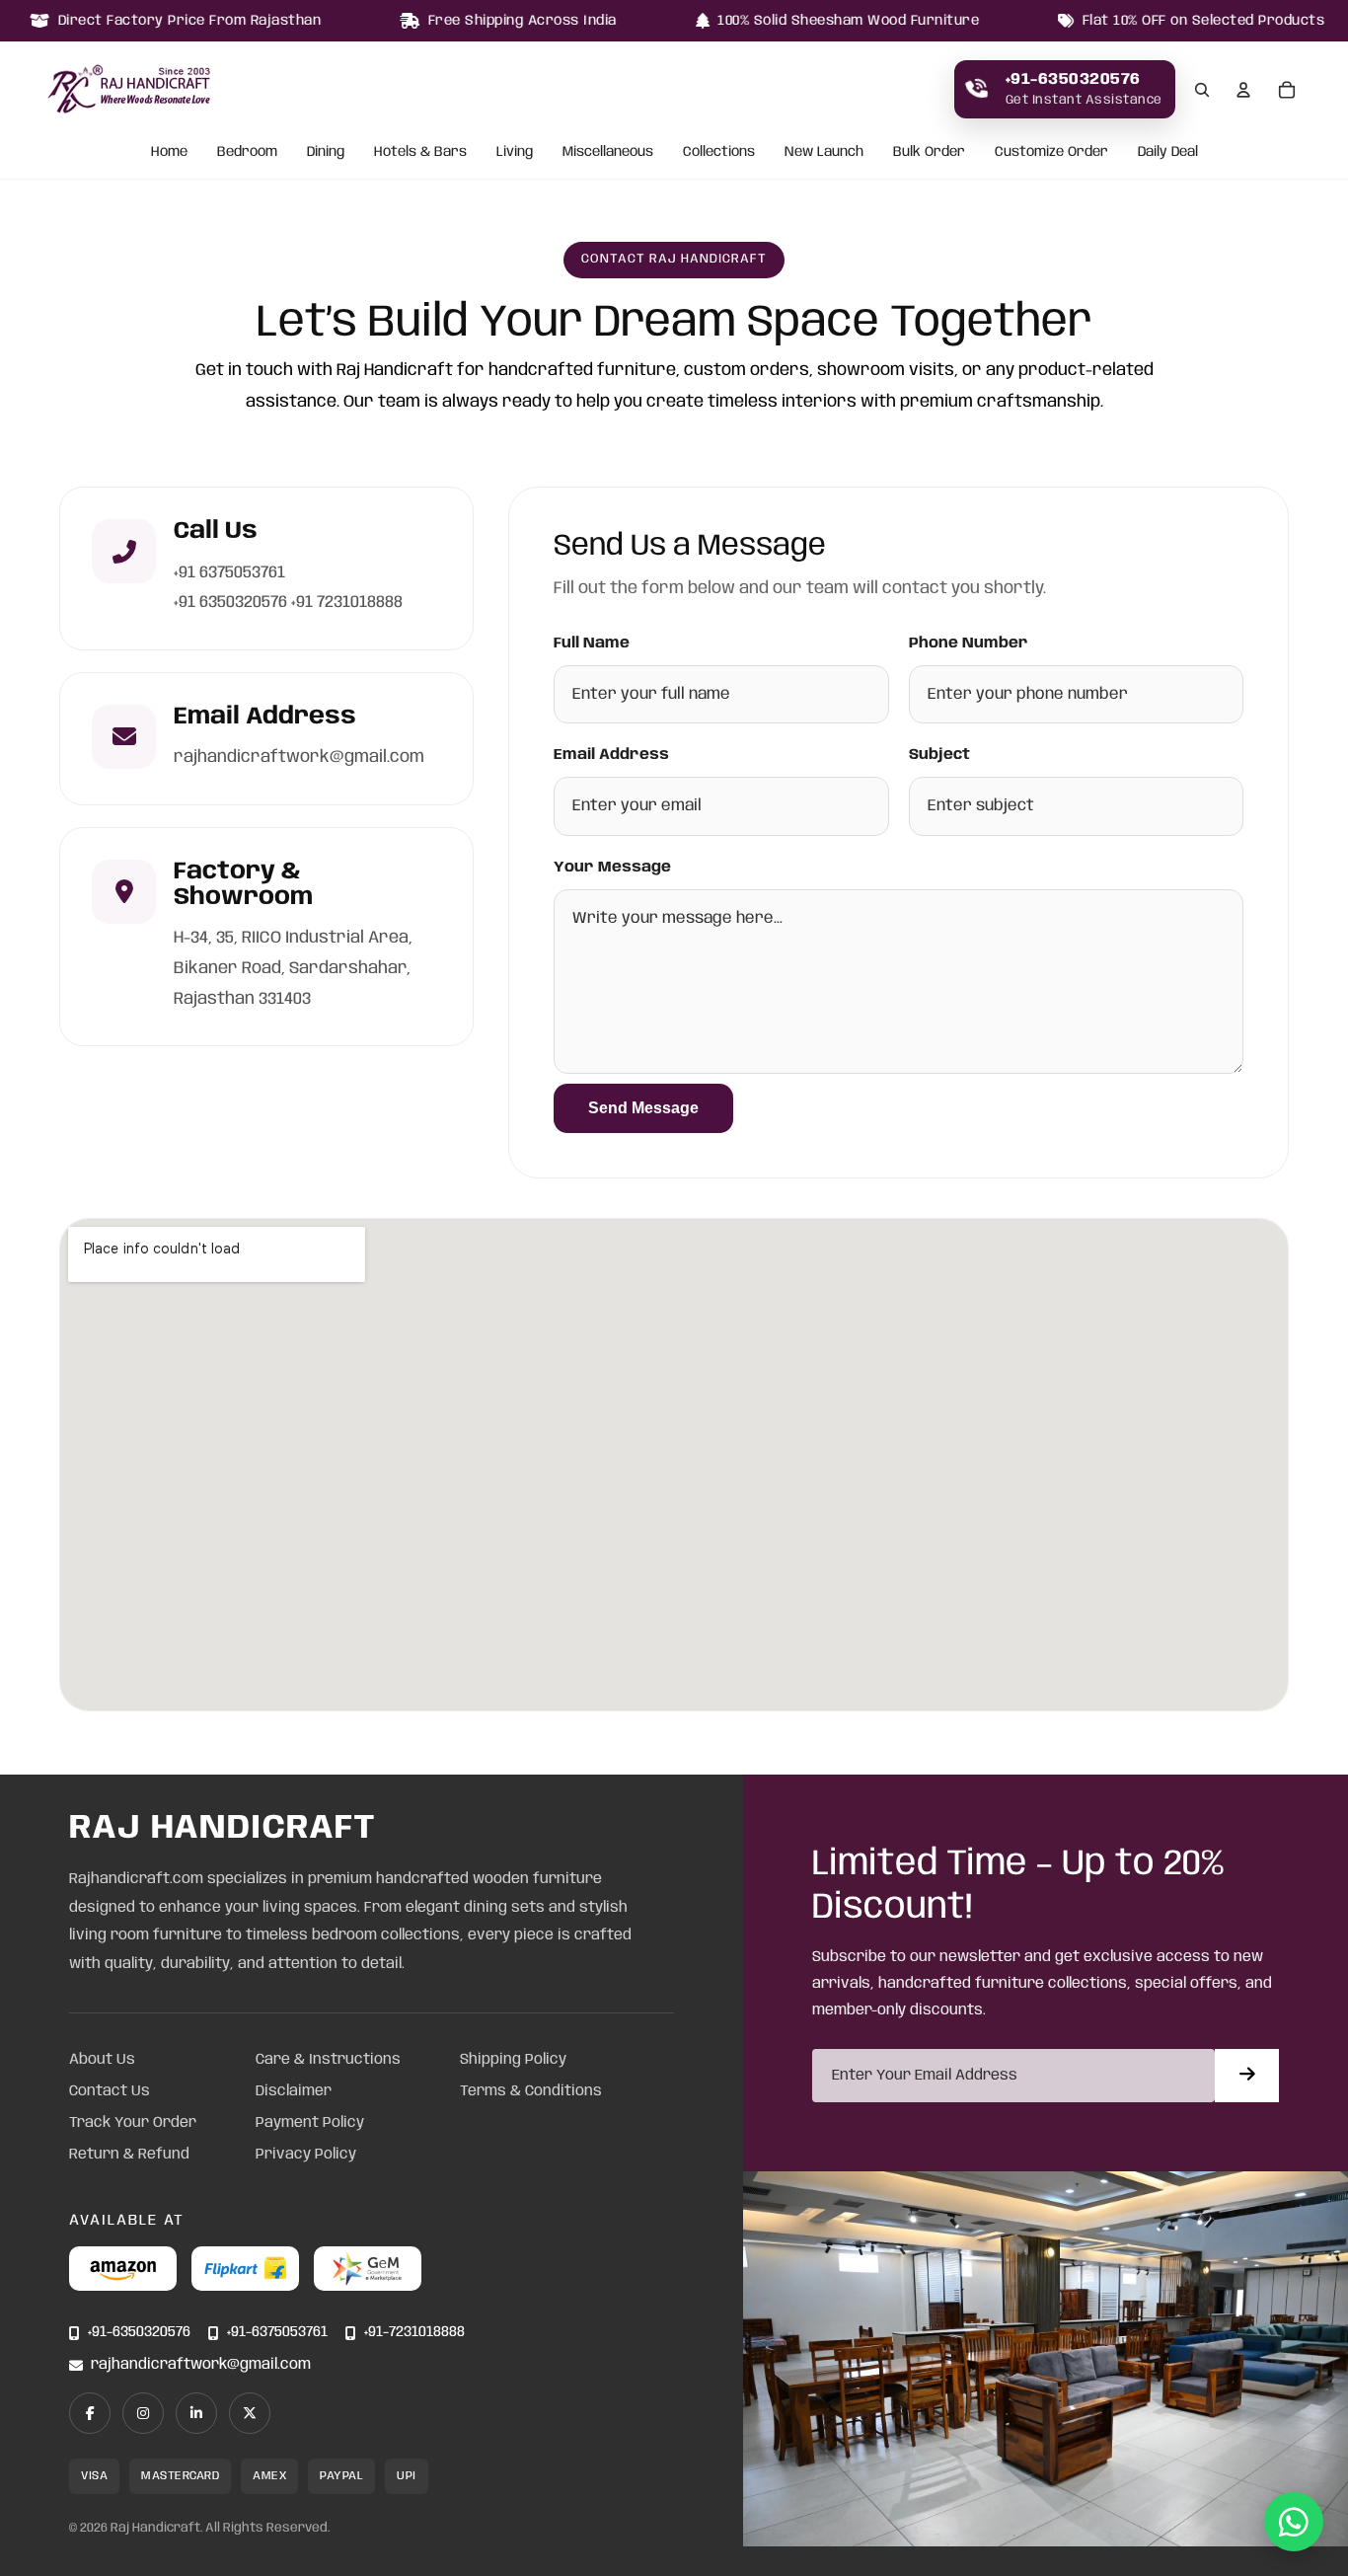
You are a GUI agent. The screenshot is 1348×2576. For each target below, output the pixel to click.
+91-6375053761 (277, 2333)
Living (515, 153)
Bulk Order (929, 153)
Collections (719, 153)
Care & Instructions (328, 2060)
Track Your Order (133, 2123)
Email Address (611, 755)
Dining (326, 153)
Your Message (612, 868)
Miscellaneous (608, 153)
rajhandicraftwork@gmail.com (201, 2365)
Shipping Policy (513, 2060)
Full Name (592, 644)
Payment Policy (310, 2123)
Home (169, 153)
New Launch (824, 153)
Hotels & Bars (420, 153)
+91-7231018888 (414, 2333)
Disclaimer (294, 2091)
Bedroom (247, 153)
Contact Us (110, 2091)
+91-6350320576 (139, 2333)
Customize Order (1051, 153)
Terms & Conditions (531, 2091)
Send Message (643, 1108)
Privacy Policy (306, 2155)
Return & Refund (129, 2155)
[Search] (1202, 90)
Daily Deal (1168, 153)
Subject (939, 755)
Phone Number (969, 644)
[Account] (1243, 90)
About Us (102, 2060)
